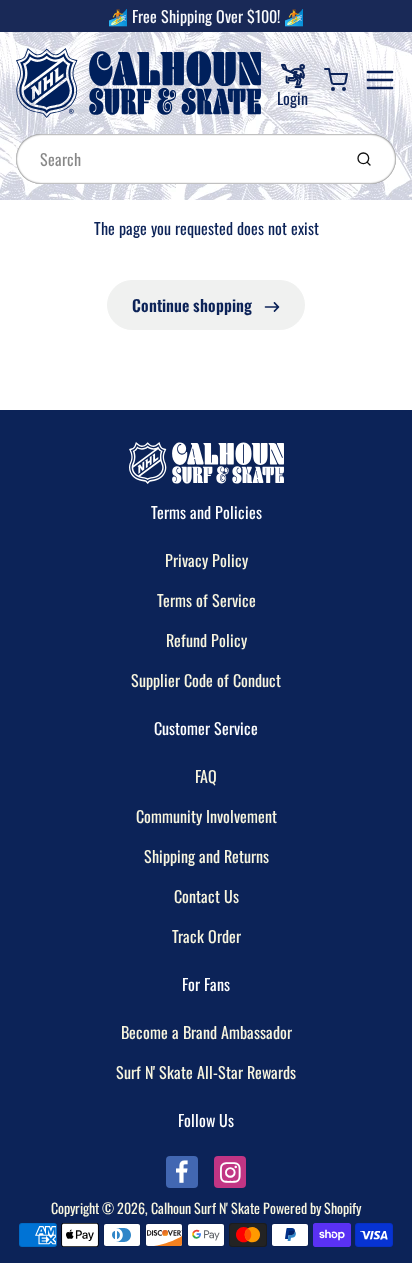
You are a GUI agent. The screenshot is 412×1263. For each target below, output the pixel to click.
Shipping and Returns (206, 856)
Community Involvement (206, 816)
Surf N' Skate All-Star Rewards (206, 1072)
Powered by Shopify (312, 1207)
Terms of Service (206, 600)
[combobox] (176, 159)
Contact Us (206, 896)
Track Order (206, 936)
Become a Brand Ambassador (206, 1032)
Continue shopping (194, 305)
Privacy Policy (206, 560)
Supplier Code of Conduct (206, 680)
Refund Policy (206, 640)
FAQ (206, 776)
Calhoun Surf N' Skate (205, 1207)
